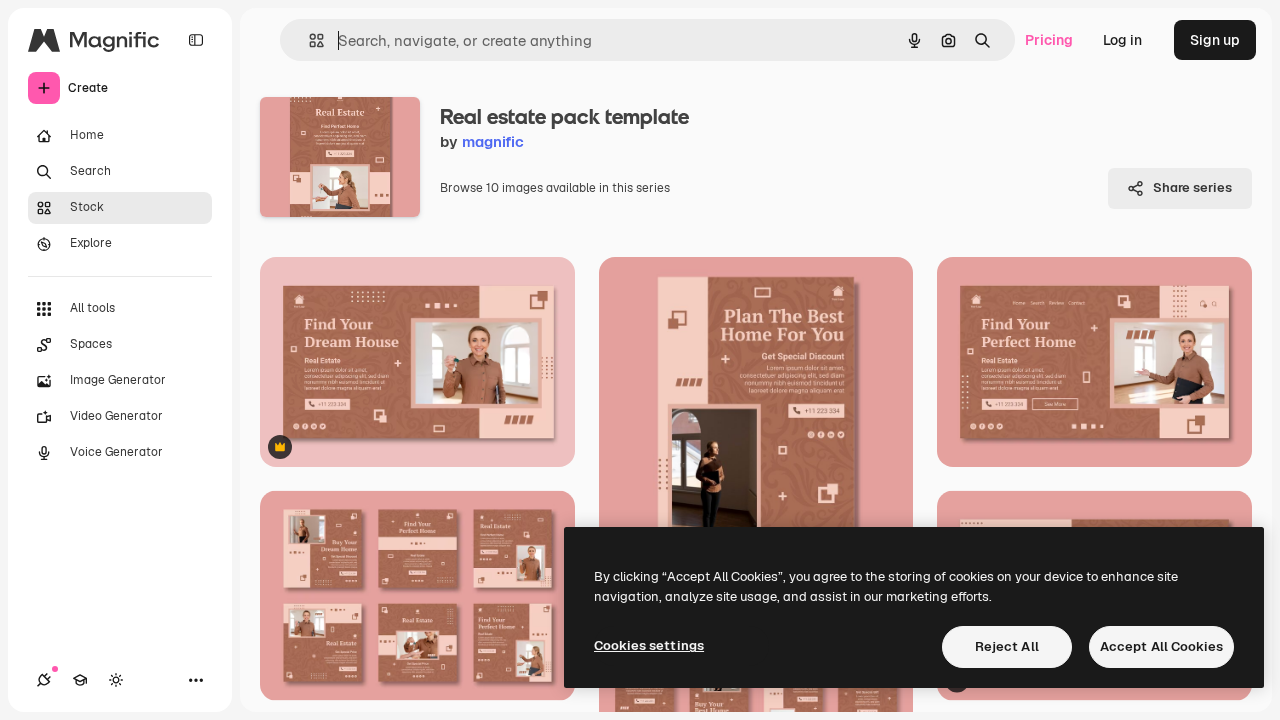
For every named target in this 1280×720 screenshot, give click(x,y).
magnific (493, 141)
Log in (1122, 40)
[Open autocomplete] (308, 40)
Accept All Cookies (1161, 646)
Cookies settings (649, 645)
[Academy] (80, 680)
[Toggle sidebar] (196, 40)
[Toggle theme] (116, 680)
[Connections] (44, 680)
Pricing (1049, 40)
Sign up (1215, 40)
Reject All (1007, 646)
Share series (1192, 187)
